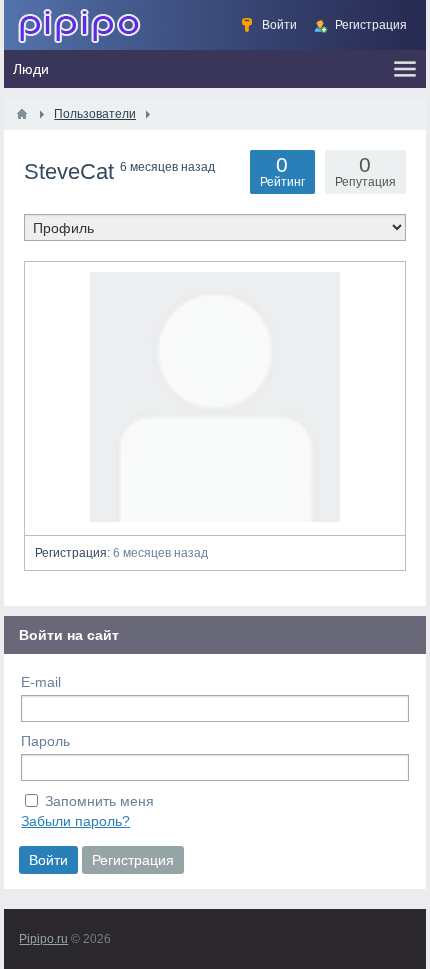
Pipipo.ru (43, 939)
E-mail (41, 682)
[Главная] (22, 114)
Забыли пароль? (75, 821)
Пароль (45, 741)
